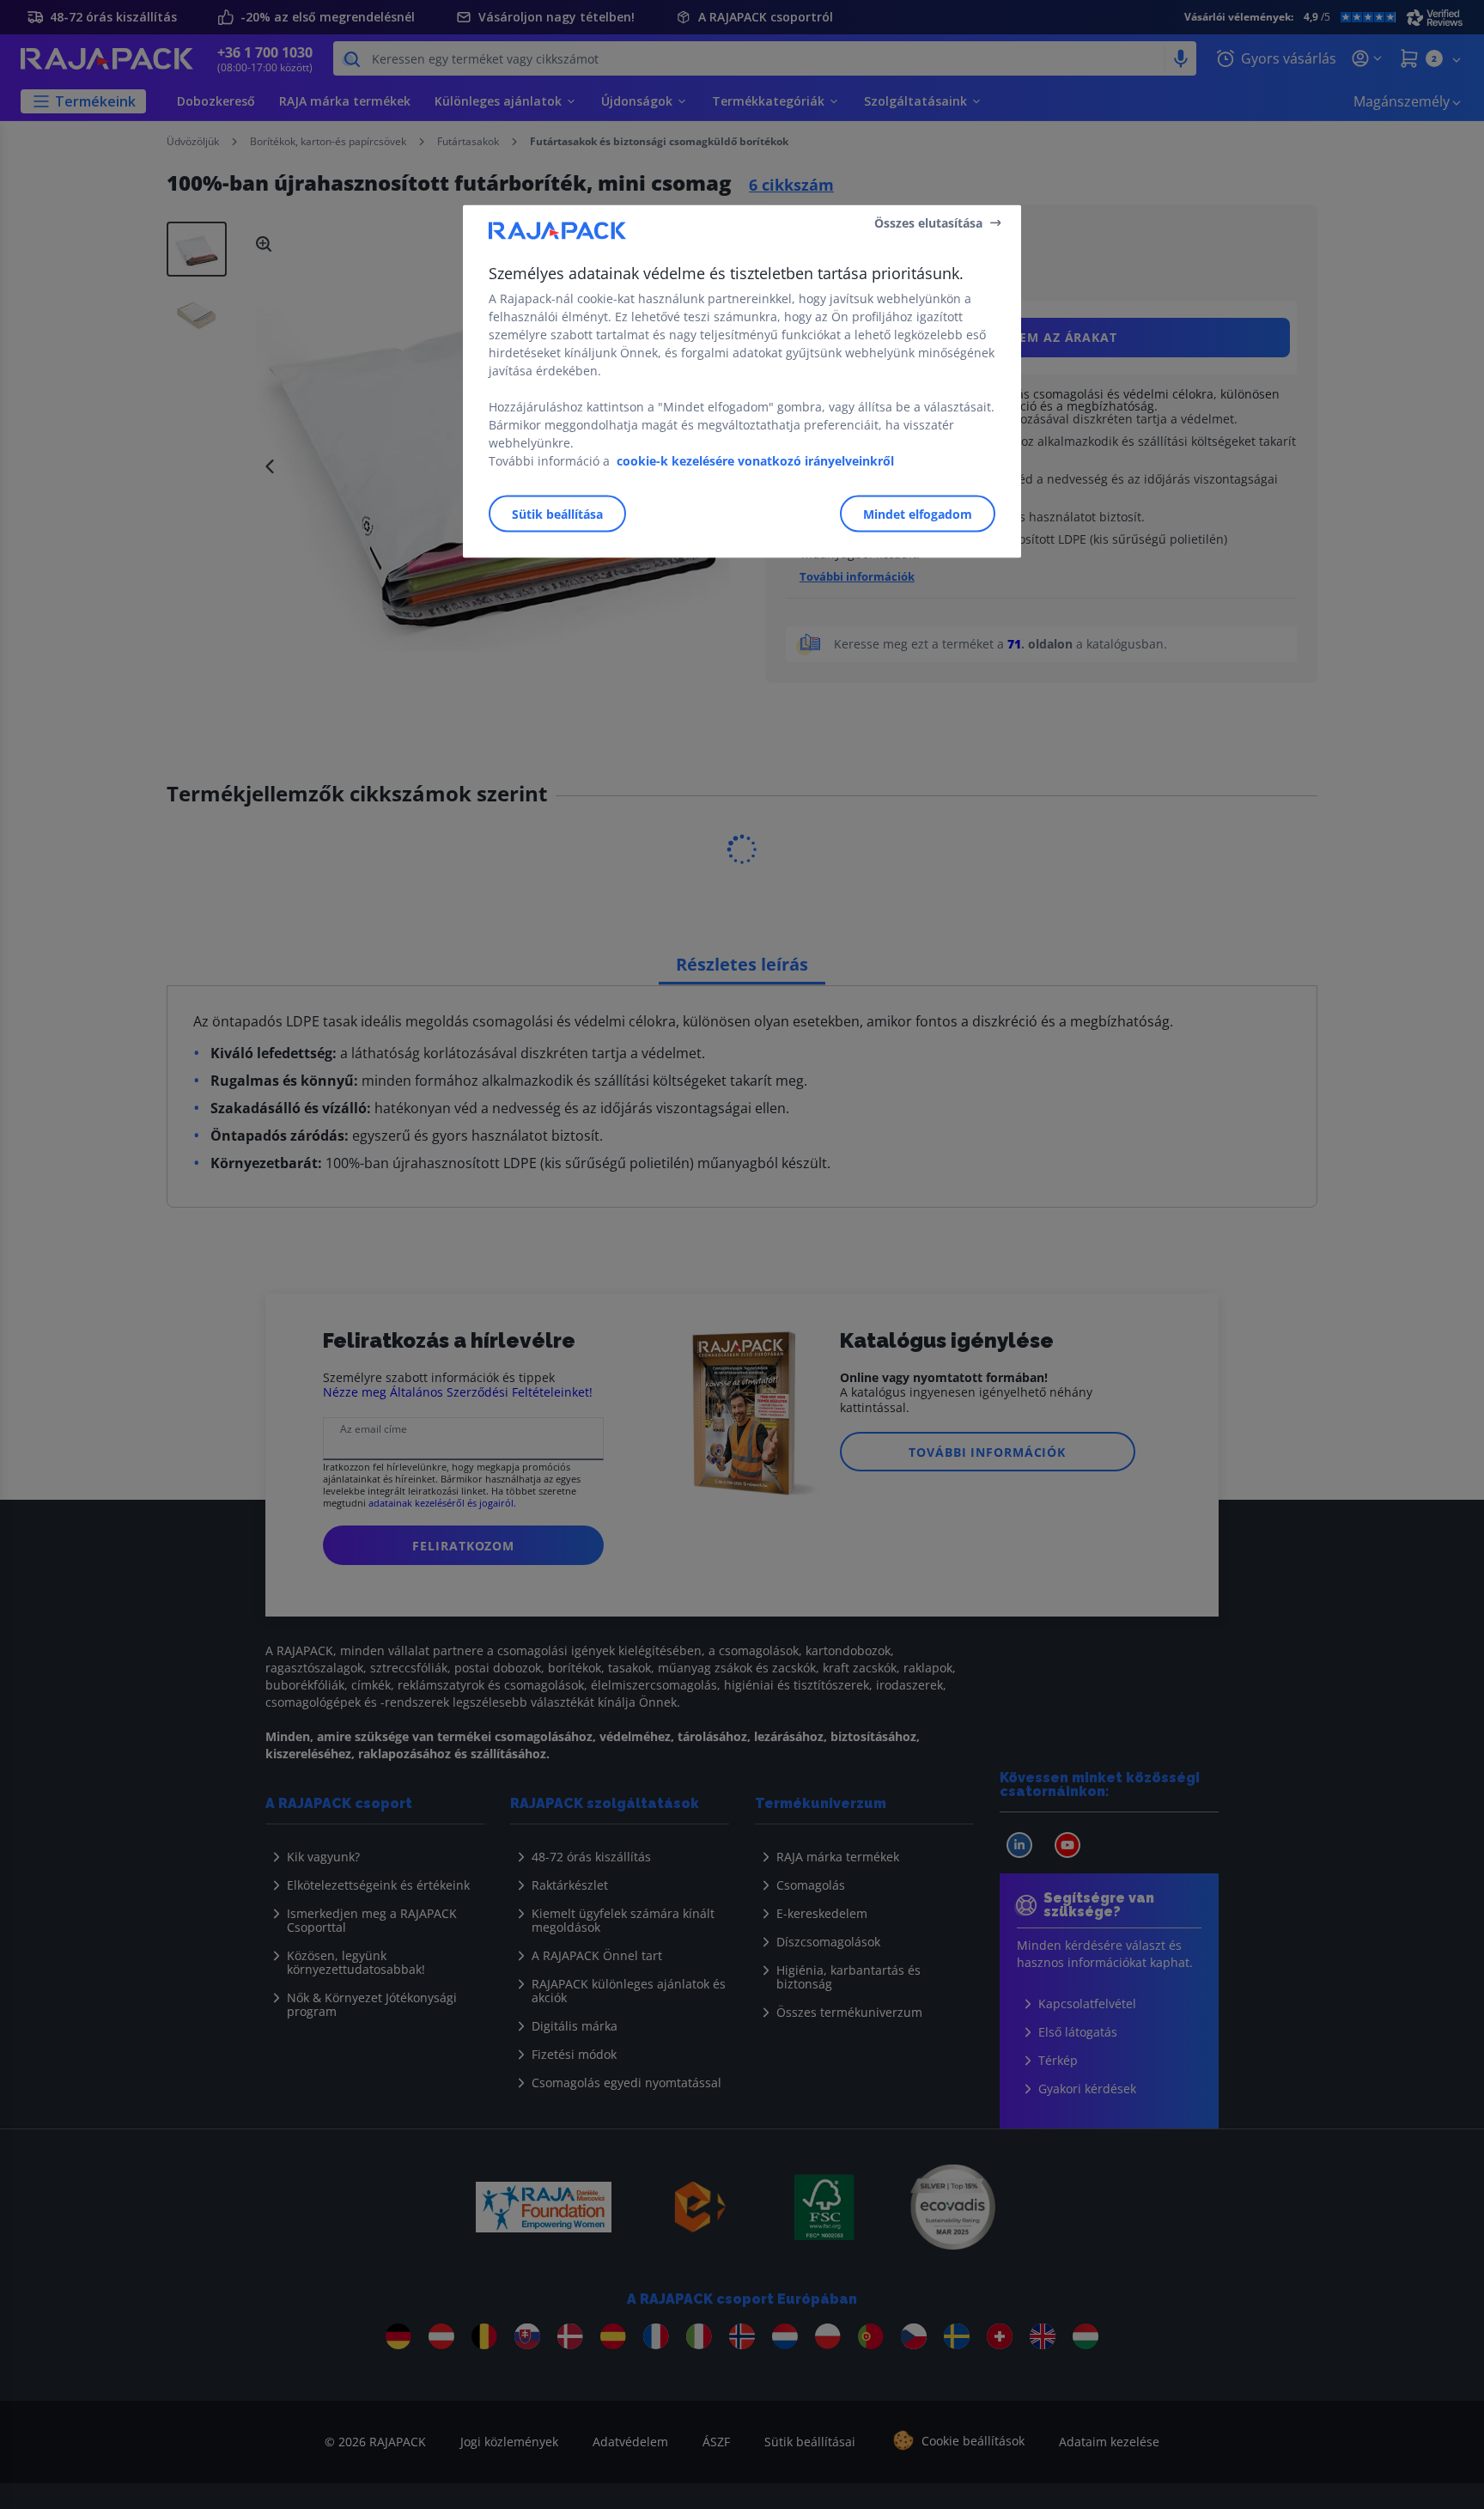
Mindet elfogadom (918, 514)
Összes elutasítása (928, 222)
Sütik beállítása (557, 514)
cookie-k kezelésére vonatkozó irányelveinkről (755, 461)
